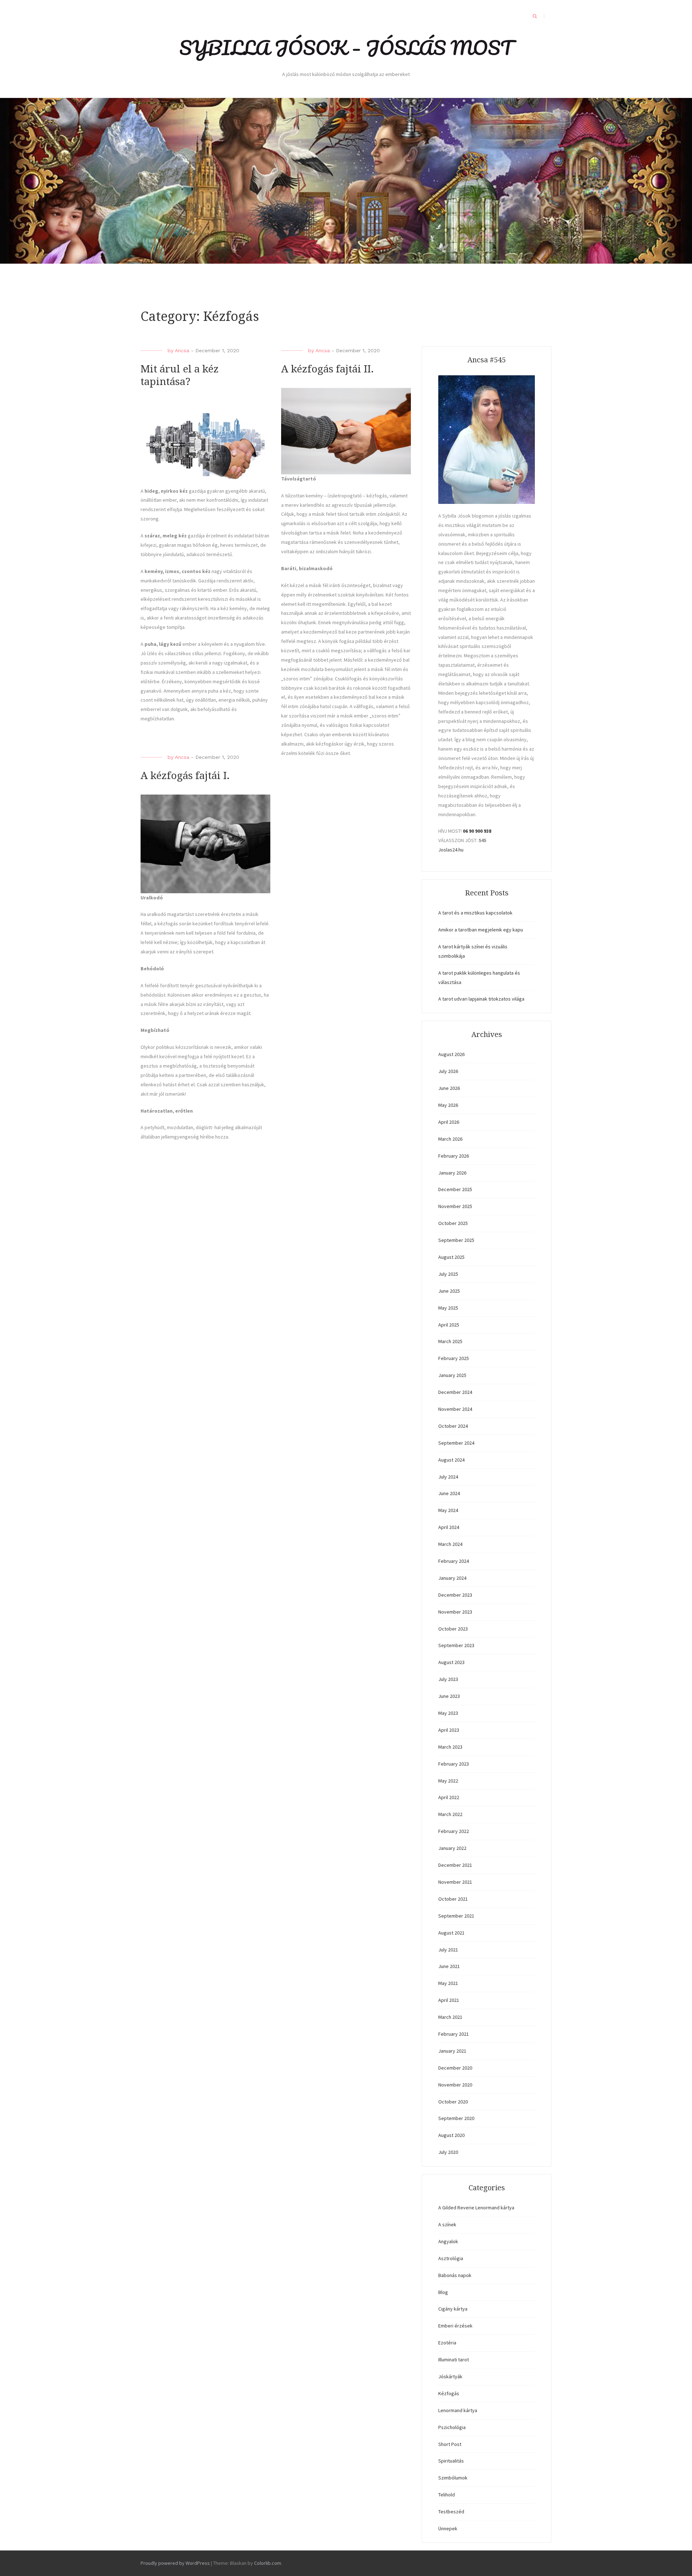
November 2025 (455, 1206)
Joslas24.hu (451, 850)
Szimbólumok (453, 2478)
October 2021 (453, 1899)
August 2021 (451, 1933)
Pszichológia (452, 2427)
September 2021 (456, 1916)
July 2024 (448, 1477)
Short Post (450, 2444)
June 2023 (449, 1696)
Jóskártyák (450, 2376)
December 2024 (455, 1392)
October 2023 (453, 1629)
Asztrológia (451, 2258)
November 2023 (455, 1612)
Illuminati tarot (454, 2360)
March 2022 (450, 1814)
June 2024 (449, 1493)
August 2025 (451, 1257)
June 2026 (449, 1088)
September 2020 (456, 2118)
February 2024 (454, 1561)
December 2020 (455, 2068)
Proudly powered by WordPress (175, 2563)
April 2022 (449, 1797)
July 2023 (448, 1679)
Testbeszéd (451, 2512)
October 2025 (453, 1223)
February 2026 (454, 1156)
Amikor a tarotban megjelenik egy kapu (481, 930)
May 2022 (448, 1781)
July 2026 (448, 1071)
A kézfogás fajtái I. (185, 776)
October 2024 (453, 1426)
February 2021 (454, 2034)
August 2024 (451, 1460)
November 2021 (455, 1882)
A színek (447, 2224)
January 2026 (452, 1173)
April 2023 (449, 1730)
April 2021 (449, 2000)
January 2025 (452, 1375)
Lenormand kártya (458, 2410)
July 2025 (448, 1274)
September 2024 (456, 1443)
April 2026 (449, 1122)
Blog (443, 2292)
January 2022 (452, 1848)
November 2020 (455, 2085)
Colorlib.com (268, 2563)
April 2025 (449, 1325)
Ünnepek (448, 2528)
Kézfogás (449, 2393)
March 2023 (450, 1747)
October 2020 (453, 2102)
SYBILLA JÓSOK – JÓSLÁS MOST (346, 48)
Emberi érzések (455, 2326)
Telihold (447, 2495)
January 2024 (452, 1578)
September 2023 (456, 1645)
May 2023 (448, 1713)
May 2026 (448, 1105)
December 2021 (455, 1865)
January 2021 (452, 2051)
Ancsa (182, 350)
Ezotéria (447, 2343)
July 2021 (448, 1950)
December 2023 (455, 1595)
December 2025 (455, 1189)
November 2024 (455, 1409)
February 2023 (454, 1764)
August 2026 (451, 1054)
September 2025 (456, 1240)
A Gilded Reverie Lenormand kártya (476, 2208)
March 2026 (450, 1139)
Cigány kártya (453, 2309)
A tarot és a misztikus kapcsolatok (475, 913)
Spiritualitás (451, 2461)
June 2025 (449, 1291)
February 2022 (454, 1831)
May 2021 (448, 1983)
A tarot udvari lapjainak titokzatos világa (481, 999)
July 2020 (448, 2152)
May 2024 (448, 1510)
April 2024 (449, 1527)
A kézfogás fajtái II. (327, 369)
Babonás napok (455, 2275)
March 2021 (450, 2017)
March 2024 (450, 1544)
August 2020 (451, 2135)
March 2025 (450, 1341)
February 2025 (454, 1358)
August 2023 (451, 1662)
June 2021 (449, 1966)
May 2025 (448, 1308)
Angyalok (448, 2241)
